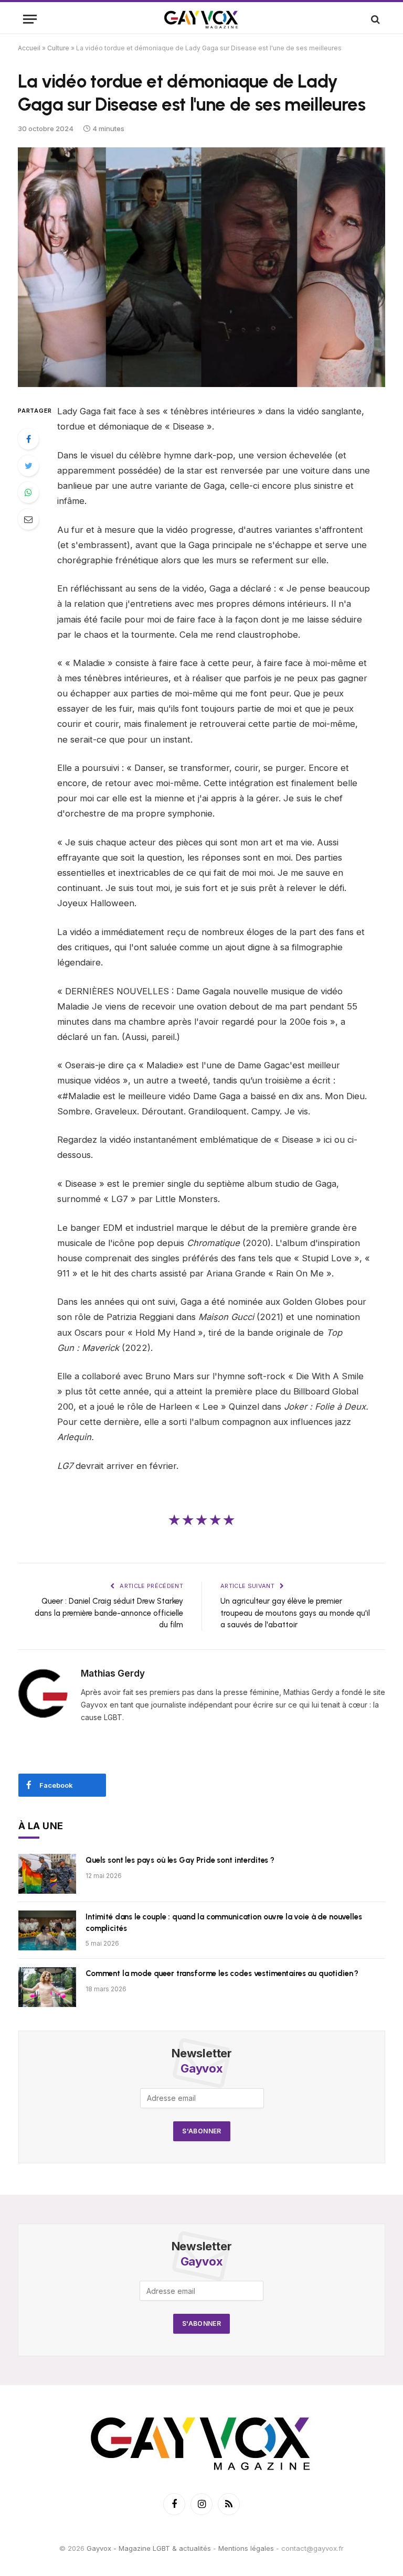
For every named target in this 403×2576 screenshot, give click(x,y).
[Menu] (30, 19)
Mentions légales (246, 2548)
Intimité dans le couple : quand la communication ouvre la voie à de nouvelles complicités (224, 1922)
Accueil (29, 48)
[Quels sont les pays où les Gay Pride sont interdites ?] (47, 1874)
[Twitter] (28, 466)
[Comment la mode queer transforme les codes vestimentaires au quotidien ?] (47, 1987)
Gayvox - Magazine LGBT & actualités (149, 2548)
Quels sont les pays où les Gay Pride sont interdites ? (180, 1860)
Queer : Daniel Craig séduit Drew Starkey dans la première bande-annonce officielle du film (109, 1613)
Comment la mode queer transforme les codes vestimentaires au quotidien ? (222, 1973)
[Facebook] (28, 439)
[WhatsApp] (28, 492)
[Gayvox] (201, 19)
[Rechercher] (374, 19)
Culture (58, 48)
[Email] (28, 519)
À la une (41, 1826)
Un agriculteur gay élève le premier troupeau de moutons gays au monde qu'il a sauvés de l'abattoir (295, 1613)
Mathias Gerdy (113, 1673)
